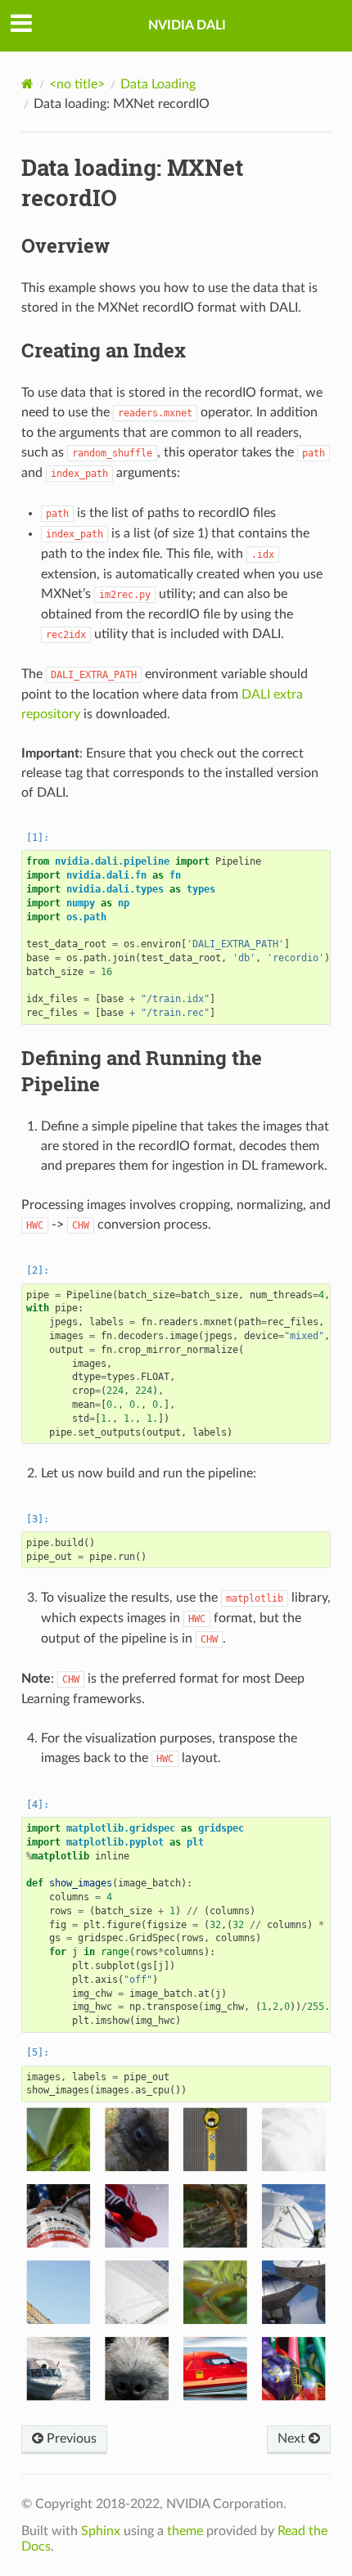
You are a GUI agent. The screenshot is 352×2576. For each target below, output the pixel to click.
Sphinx (101, 2531)
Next (293, 2439)
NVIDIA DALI (187, 25)
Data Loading (158, 84)
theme (185, 2531)
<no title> (77, 84)
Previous (70, 2439)
